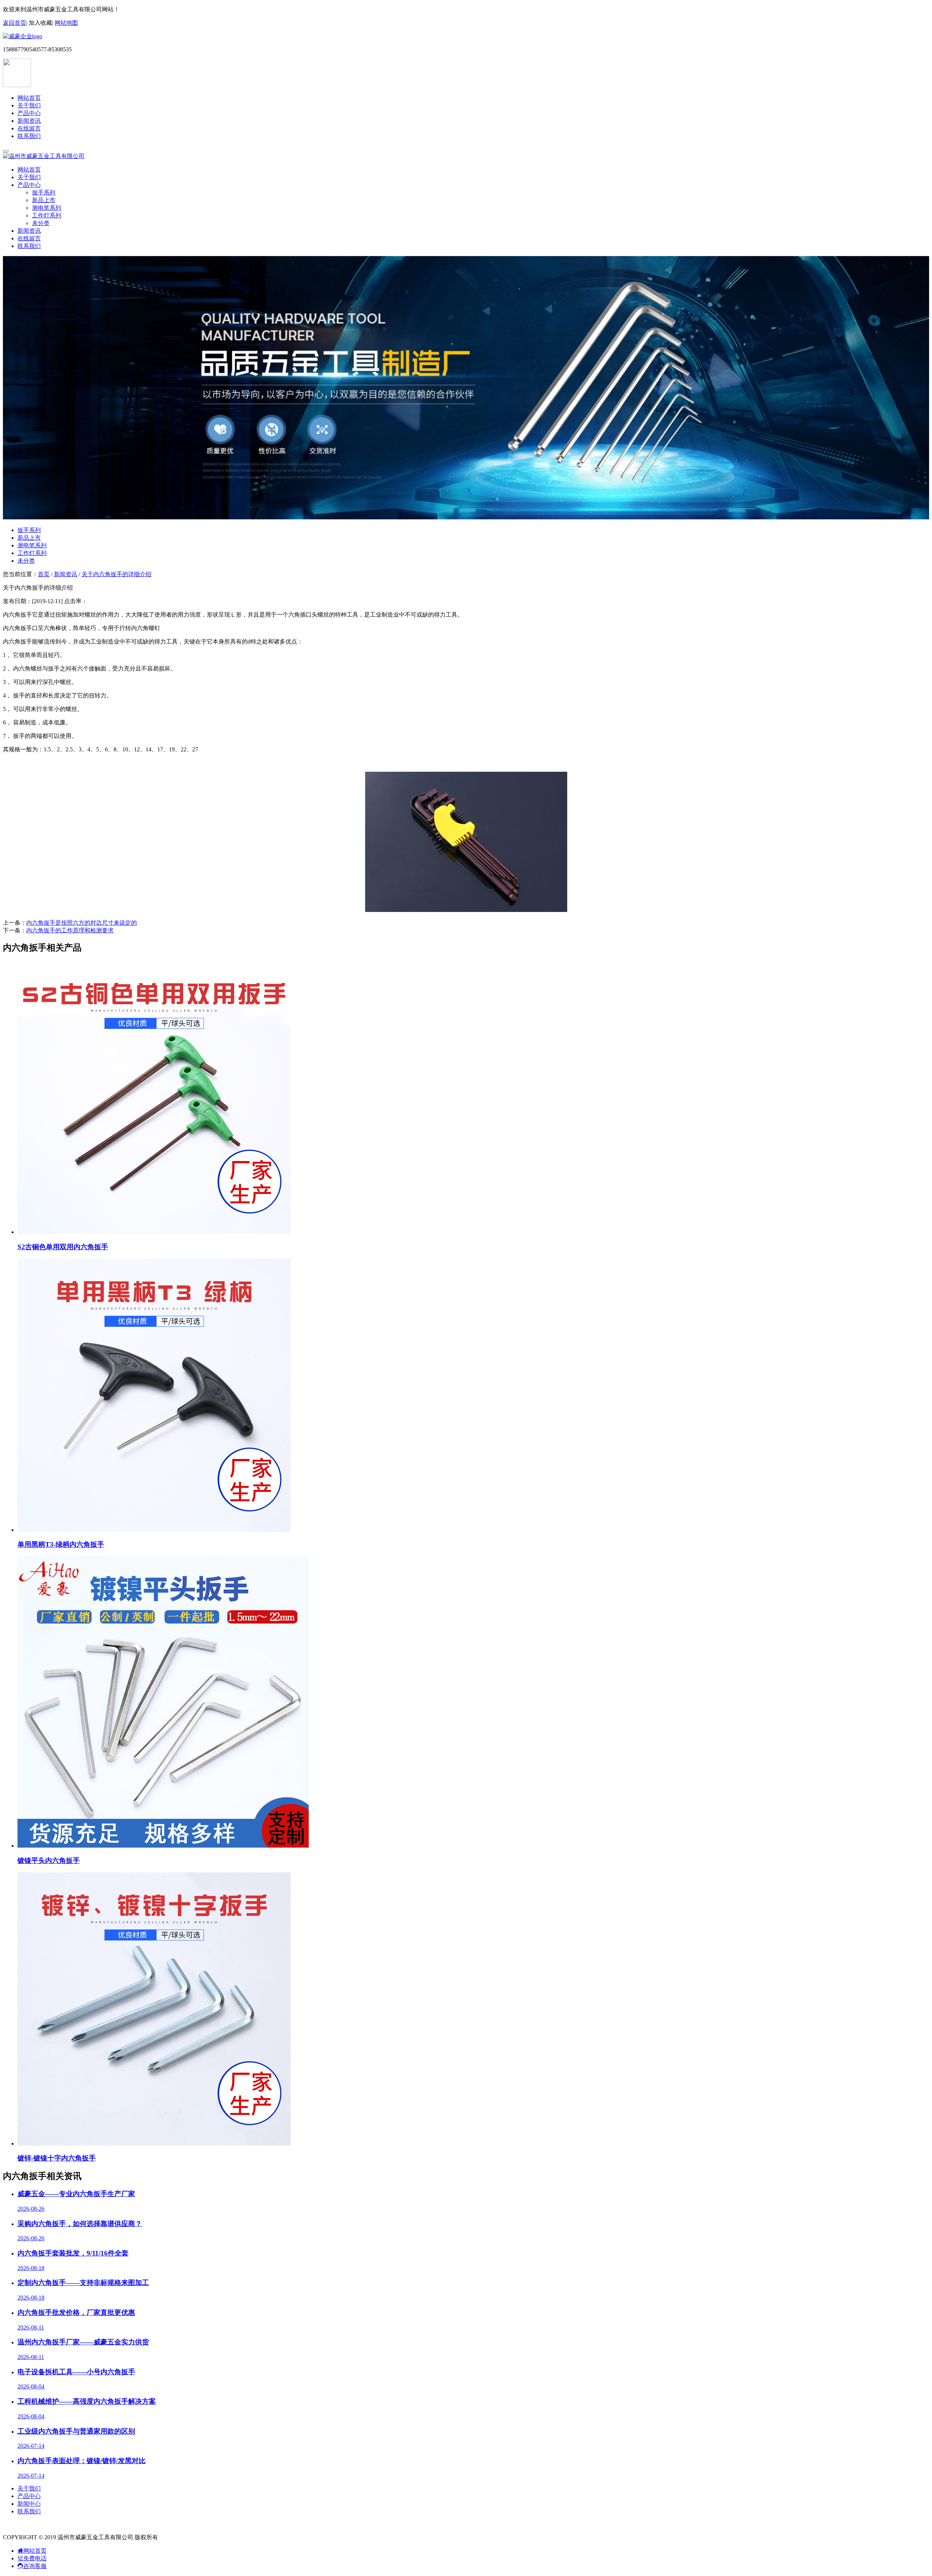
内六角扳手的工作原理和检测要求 (70, 930)
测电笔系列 (47, 208)
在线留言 (29, 128)
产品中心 (29, 113)
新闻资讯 (29, 121)
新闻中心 (29, 2504)
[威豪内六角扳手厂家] (23, 36)
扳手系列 (44, 192)
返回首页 (15, 23)
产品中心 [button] (29, 185)
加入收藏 (40, 23)
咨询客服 (35, 2566)
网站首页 (29, 98)
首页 (44, 574)
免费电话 (35, 2558)
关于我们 (29, 105)
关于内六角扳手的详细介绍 (116, 574)
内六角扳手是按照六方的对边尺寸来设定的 (82, 923)
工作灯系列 (47, 215)
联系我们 (29, 136)
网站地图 (66, 23)
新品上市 (44, 200)
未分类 (41, 223)
